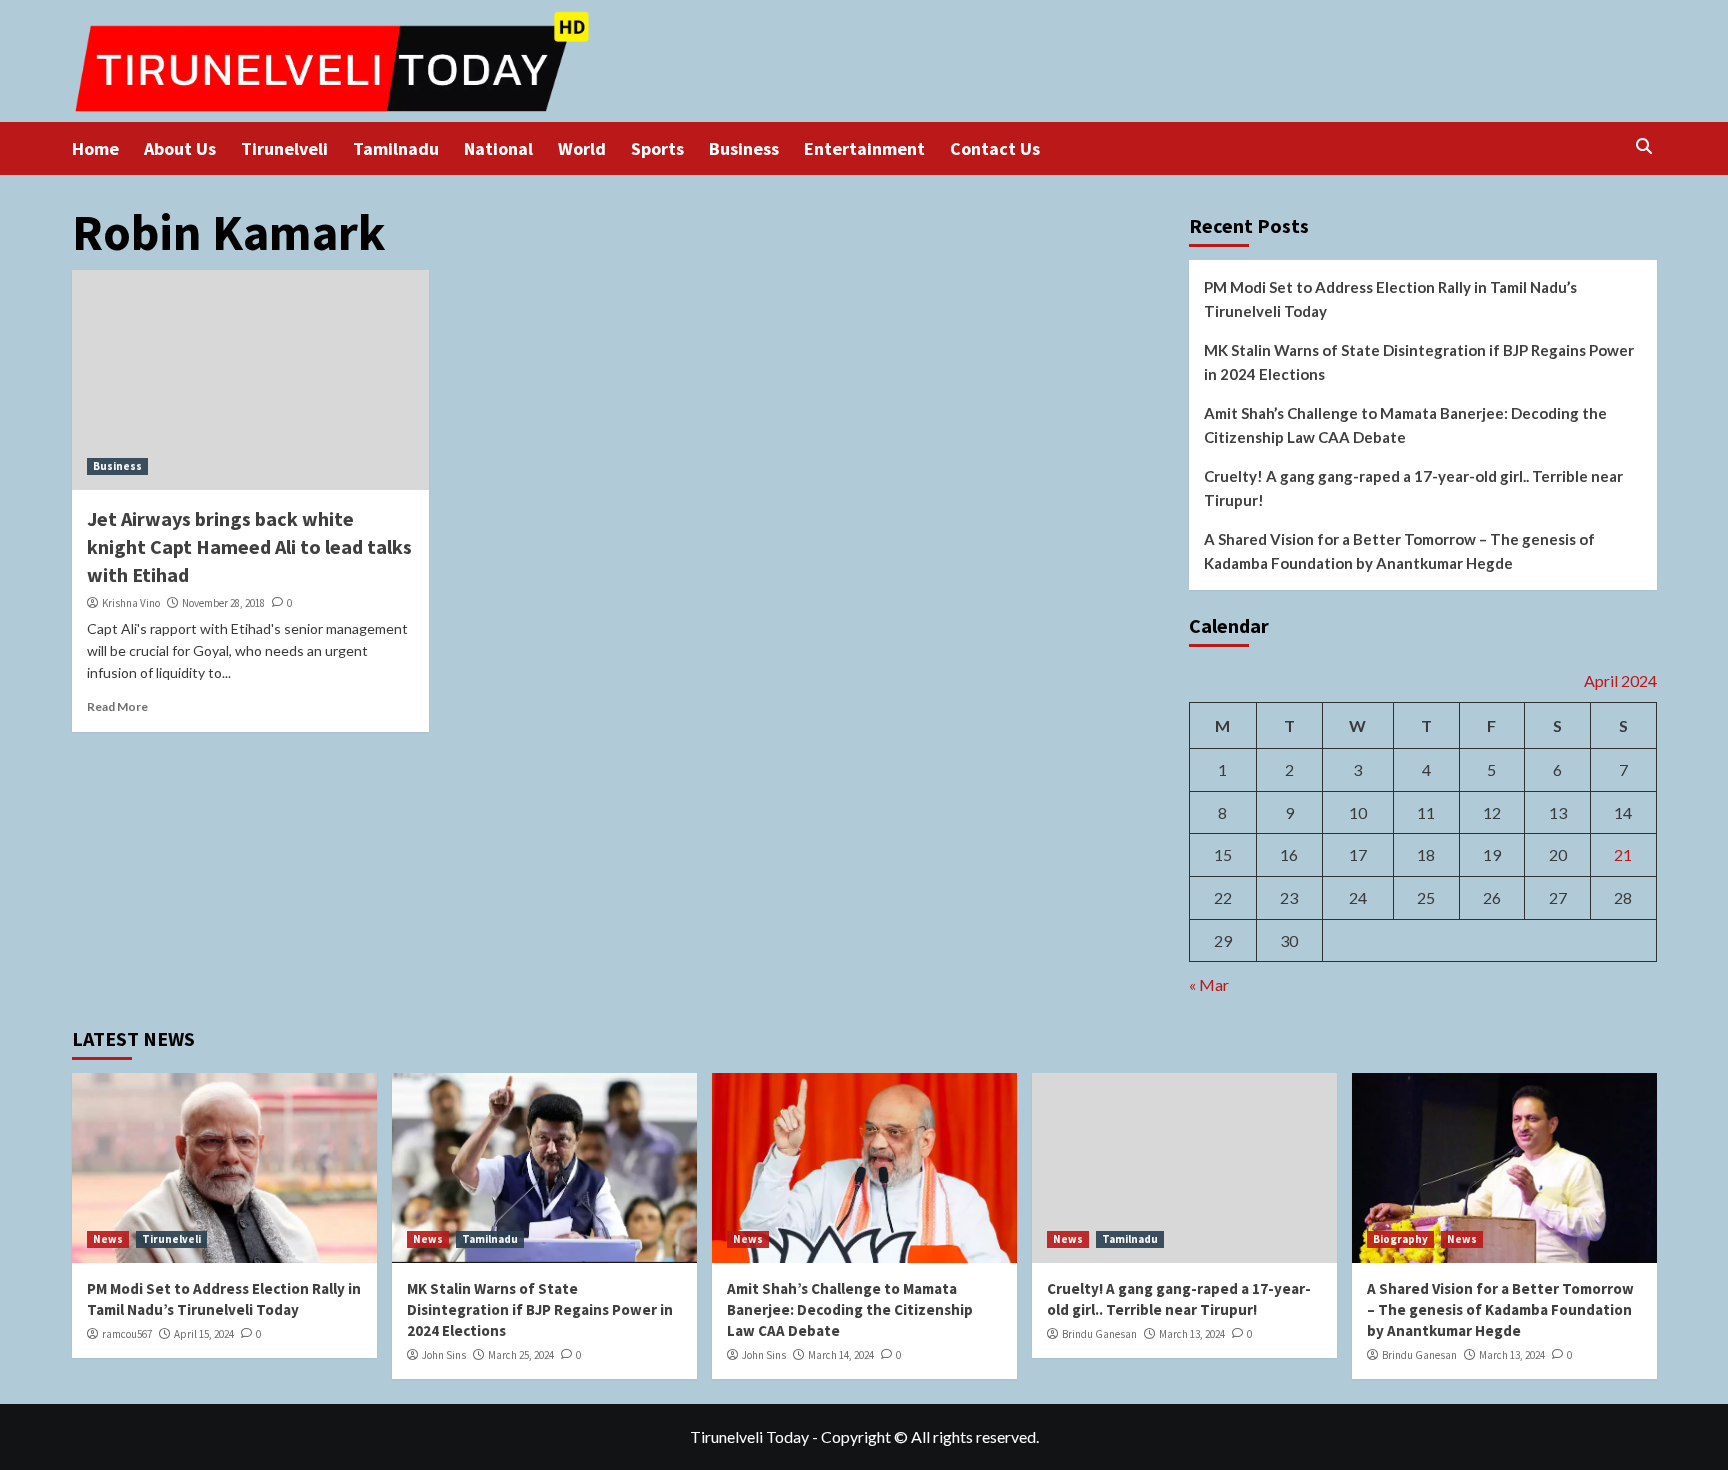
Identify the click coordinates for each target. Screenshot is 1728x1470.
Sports (657, 148)
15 (1223, 854)
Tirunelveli (284, 148)
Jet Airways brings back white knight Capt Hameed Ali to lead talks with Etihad (249, 546)
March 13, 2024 (1192, 1334)
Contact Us (995, 148)
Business (744, 148)
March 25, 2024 (521, 1355)
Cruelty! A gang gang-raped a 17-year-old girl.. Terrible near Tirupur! (1413, 488)
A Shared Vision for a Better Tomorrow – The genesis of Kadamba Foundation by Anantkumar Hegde (1399, 551)
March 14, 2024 (841, 1355)
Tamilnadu (396, 148)
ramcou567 (127, 1334)
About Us (180, 148)
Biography (1400, 1239)
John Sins (444, 1355)
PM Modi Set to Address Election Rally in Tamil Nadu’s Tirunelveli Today (1390, 299)
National (498, 148)
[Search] (1644, 146)
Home (95, 148)
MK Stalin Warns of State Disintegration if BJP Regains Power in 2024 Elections (1419, 362)
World (582, 148)
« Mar (1209, 984)
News (108, 1239)
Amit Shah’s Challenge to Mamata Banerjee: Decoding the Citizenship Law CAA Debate (1405, 425)
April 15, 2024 (204, 1334)
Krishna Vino (131, 603)
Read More (117, 706)
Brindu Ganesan (1099, 1334)
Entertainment (864, 148)
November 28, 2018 (223, 603)
